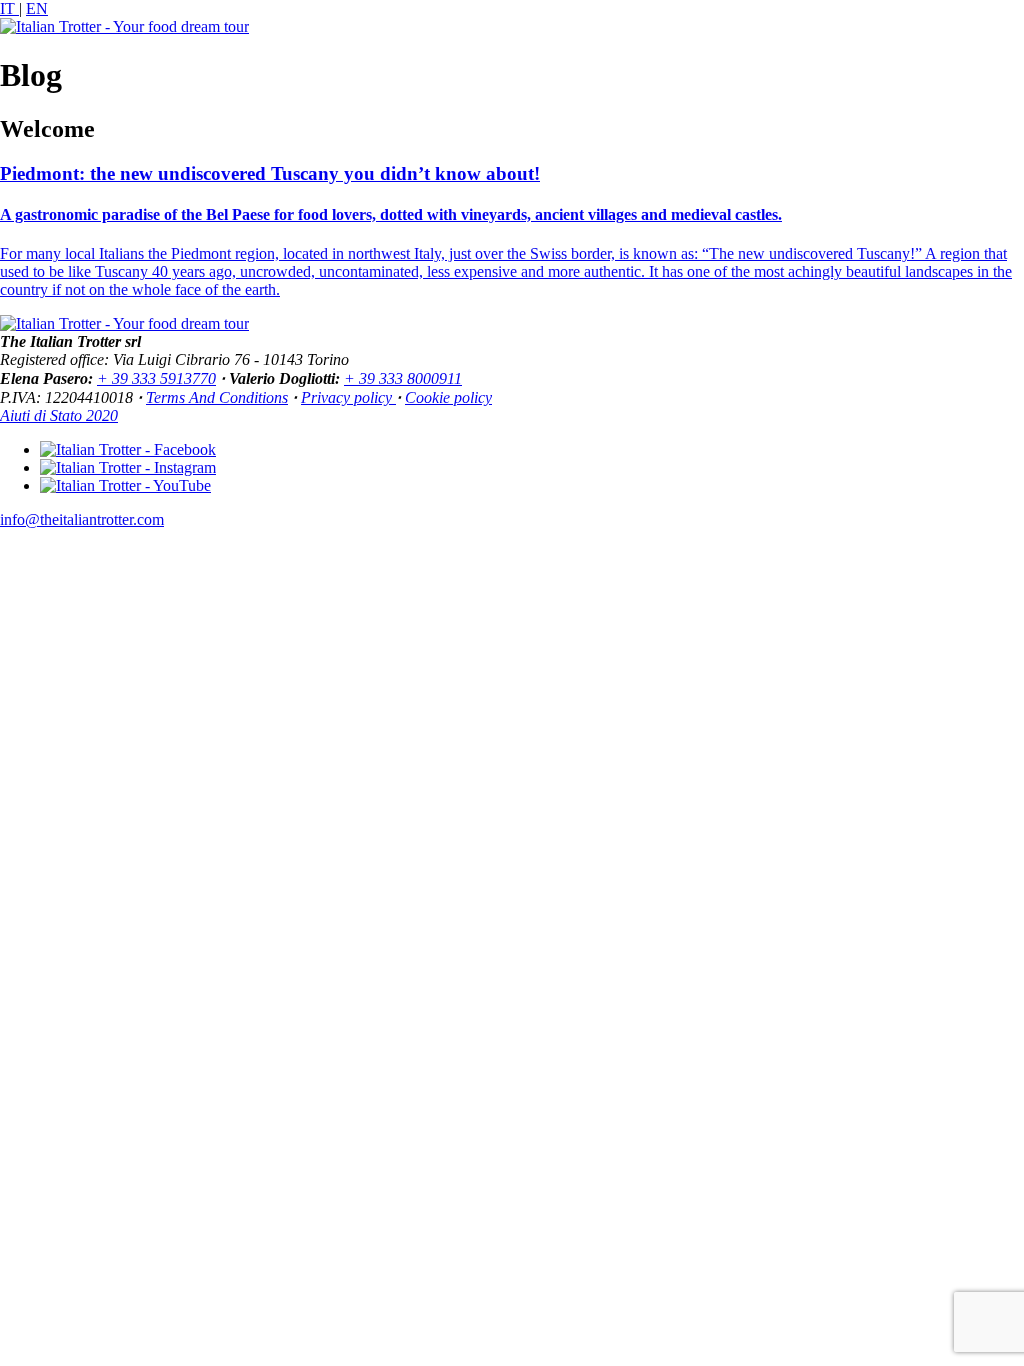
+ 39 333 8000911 (403, 378)
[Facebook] (128, 449)
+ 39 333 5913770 (156, 378)
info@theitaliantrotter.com (82, 519)
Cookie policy (448, 397)
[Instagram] (128, 467)
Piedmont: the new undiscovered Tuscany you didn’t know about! (270, 173)
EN (37, 8)
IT (9, 8)
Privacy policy (348, 397)
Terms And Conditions (217, 397)
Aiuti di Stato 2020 (59, 415)
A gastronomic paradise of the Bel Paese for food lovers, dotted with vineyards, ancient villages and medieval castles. (391, 214)
